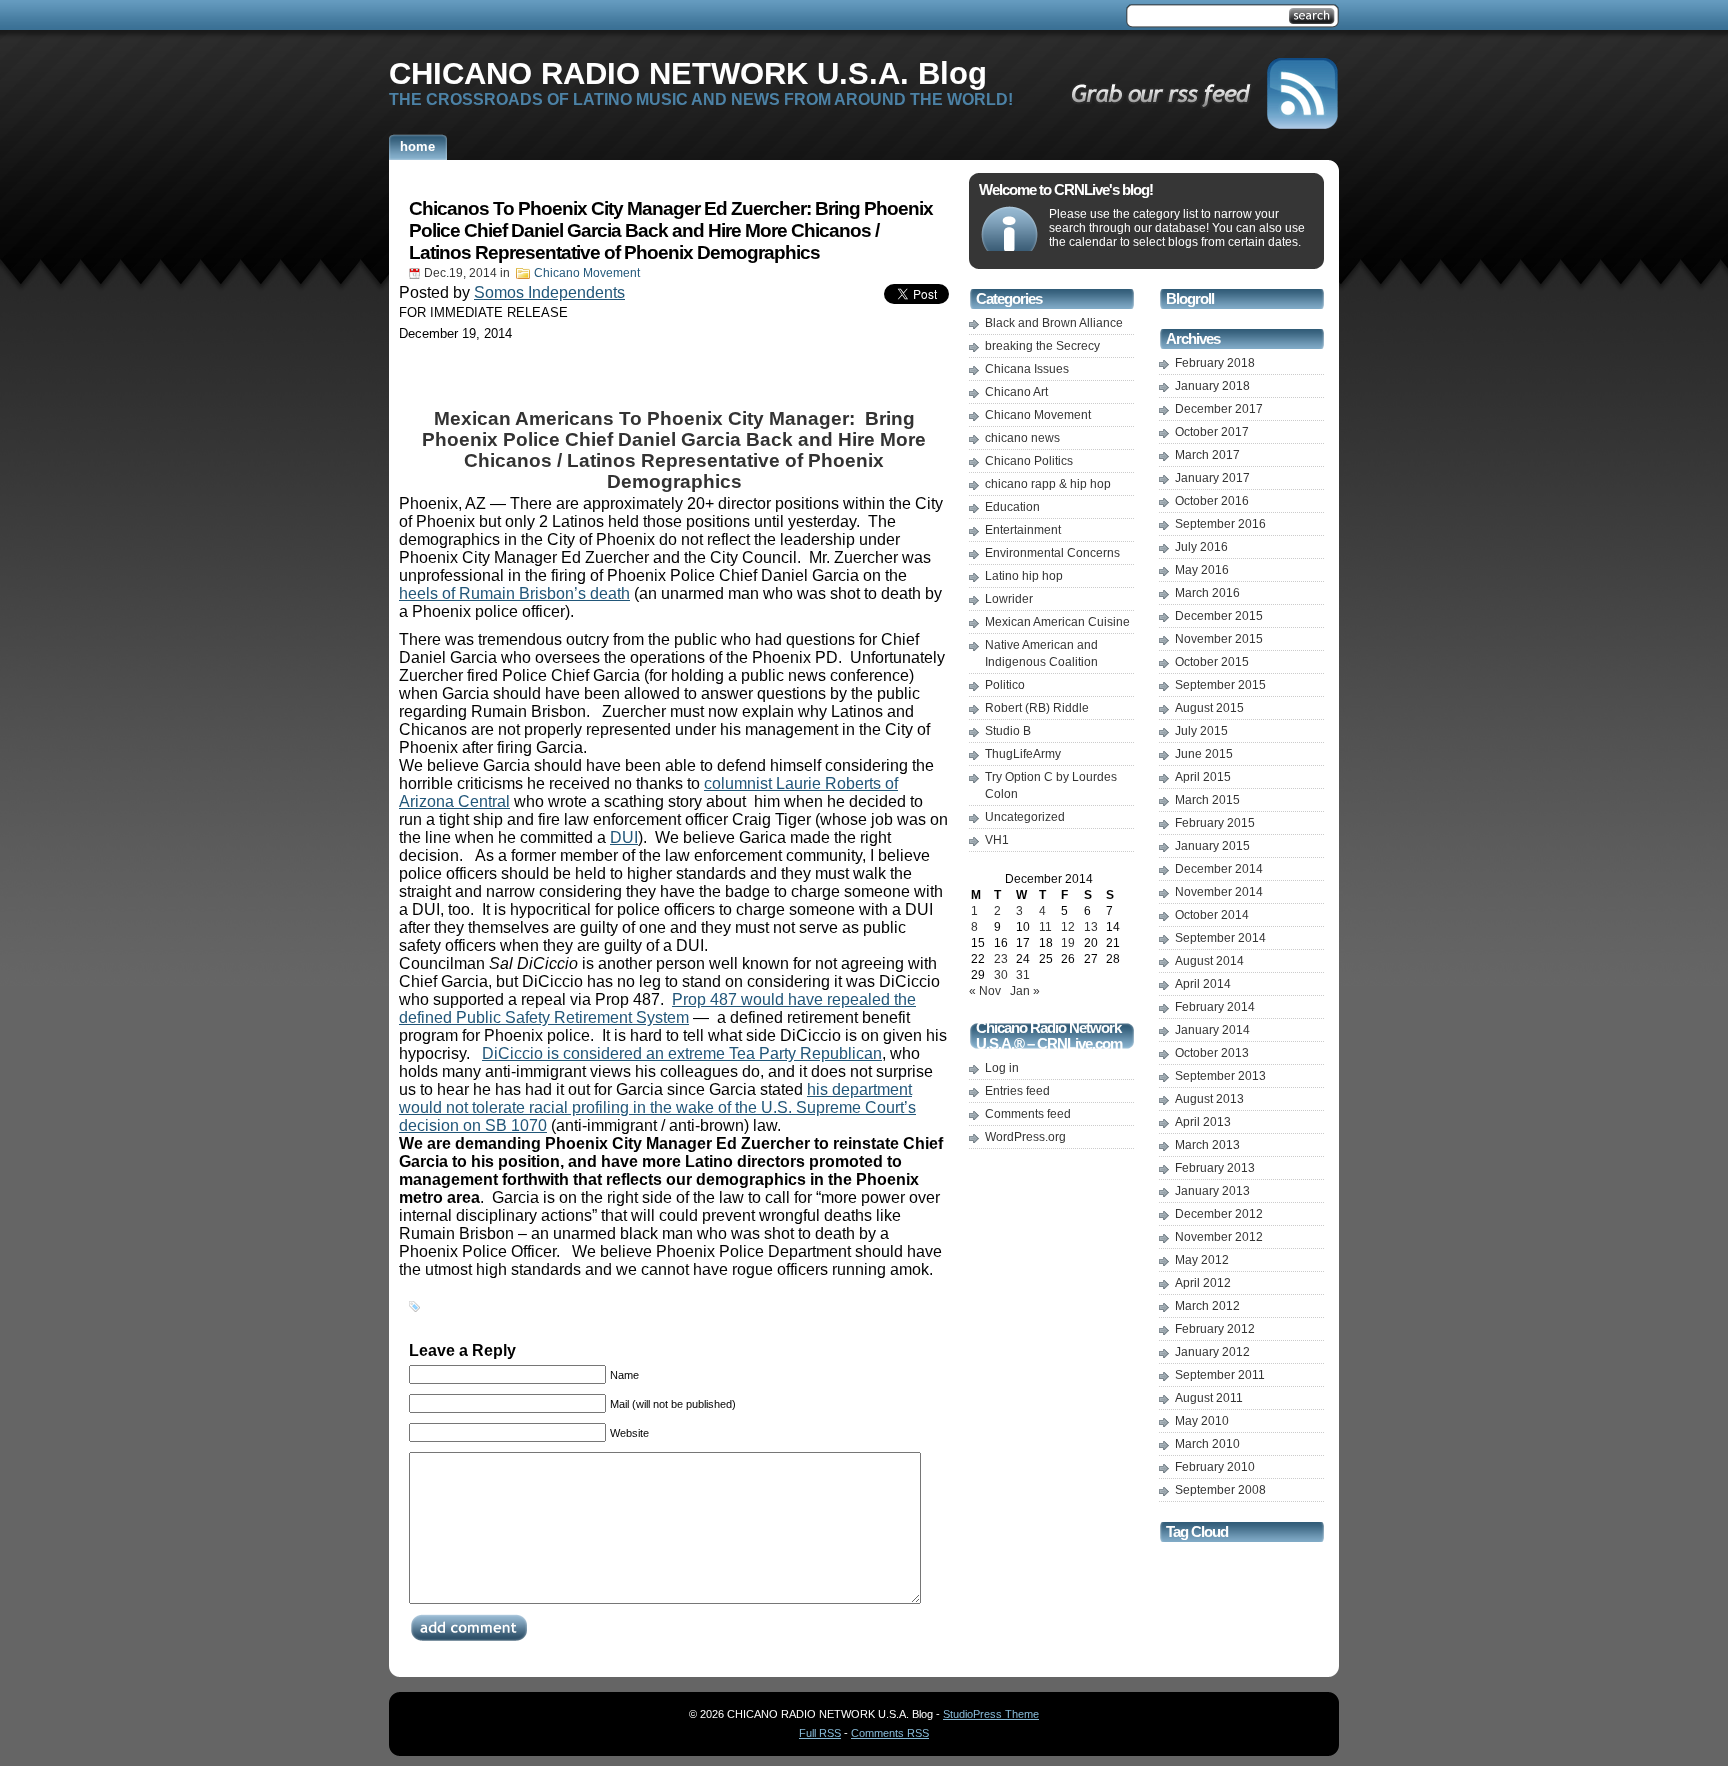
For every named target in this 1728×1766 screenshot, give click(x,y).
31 (1023, 975)
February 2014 (1215, 1007)
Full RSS (820, 1733)
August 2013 (1209, 1099)
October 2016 (1212, 501)
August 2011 (1209, 1398)
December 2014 (1219, 869)
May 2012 (1202, 1260)
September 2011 (1220, 1375)
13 (1091, 927)
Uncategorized (1025, 817)
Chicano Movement (587, 273)
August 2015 (1209, 708)
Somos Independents (549, 292)
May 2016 (1202, 570)
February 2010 (1215, 1467)
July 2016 (1201, 547)
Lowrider (1009, 599)
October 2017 (1212, 432)
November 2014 (1219, 892)
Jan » (1025, 991)
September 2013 (1220, 1076)
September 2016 (1220, 524)
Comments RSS (890, 1733)
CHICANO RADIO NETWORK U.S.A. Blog (688, 73)
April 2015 (1203, 777)
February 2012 (1215, 1329)
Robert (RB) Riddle (1037, 708)
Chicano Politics (1029, 461)
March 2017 (1207, 455)
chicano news (1022, 438)
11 (1045, 927)
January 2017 (1212, 478)
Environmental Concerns (1052, 553)
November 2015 (1219, 639)
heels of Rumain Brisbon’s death (514, 593)
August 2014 (1209, 961)
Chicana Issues (1027, 369)
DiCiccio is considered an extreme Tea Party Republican (682, 1053)
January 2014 (1212, 1030)
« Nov (985, 991)
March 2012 (1207, 1306)
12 (1068, 927)
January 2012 (1212, 1352)
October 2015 (1212, 662)
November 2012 (1219, 1237)
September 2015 (1220, 685)
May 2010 (1202, 1421)
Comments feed (1028, 1114)
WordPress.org (1025, 1137)
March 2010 (1207, 1444)
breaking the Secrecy (1042, 346)
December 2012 (1219, 1214)
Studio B (1008, 731)
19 (1068, 943)
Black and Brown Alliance (1054, 323)
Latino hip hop (1024, 576)
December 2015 (1219, 616)
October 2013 (1212, 1053)
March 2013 (1207, 1145)
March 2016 (1207, 593)
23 (1001, 959)
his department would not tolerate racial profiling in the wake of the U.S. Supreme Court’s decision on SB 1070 (657, 1107)
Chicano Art (1016, 392)
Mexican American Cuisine (1057, 622)
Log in (1002, 1068)
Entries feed (1017, 1091)
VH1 (997, 840)
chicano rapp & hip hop (1048, 484)
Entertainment (1023, 530)
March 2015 (1207, 800)
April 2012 (1203, 1283)
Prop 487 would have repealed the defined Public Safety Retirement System (657, 1008)
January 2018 (1212, 386)
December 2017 (1219, 409)
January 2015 (1212, 846)
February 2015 (1215, 823)
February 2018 (1215, 363)
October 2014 (1212, 915)
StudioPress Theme (991, 1714)
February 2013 (1215, 1168)
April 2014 (1203, 984)
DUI (624, 837)
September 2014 (1220, 938)
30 (1001, 975)
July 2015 (1201, 731)
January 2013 (1212, 1191)
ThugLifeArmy (1023, 754)
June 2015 (1204, 754)
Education (1012, 507)
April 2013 (1203, 1122)
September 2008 (1220, 1490)
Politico (1005, 685)
